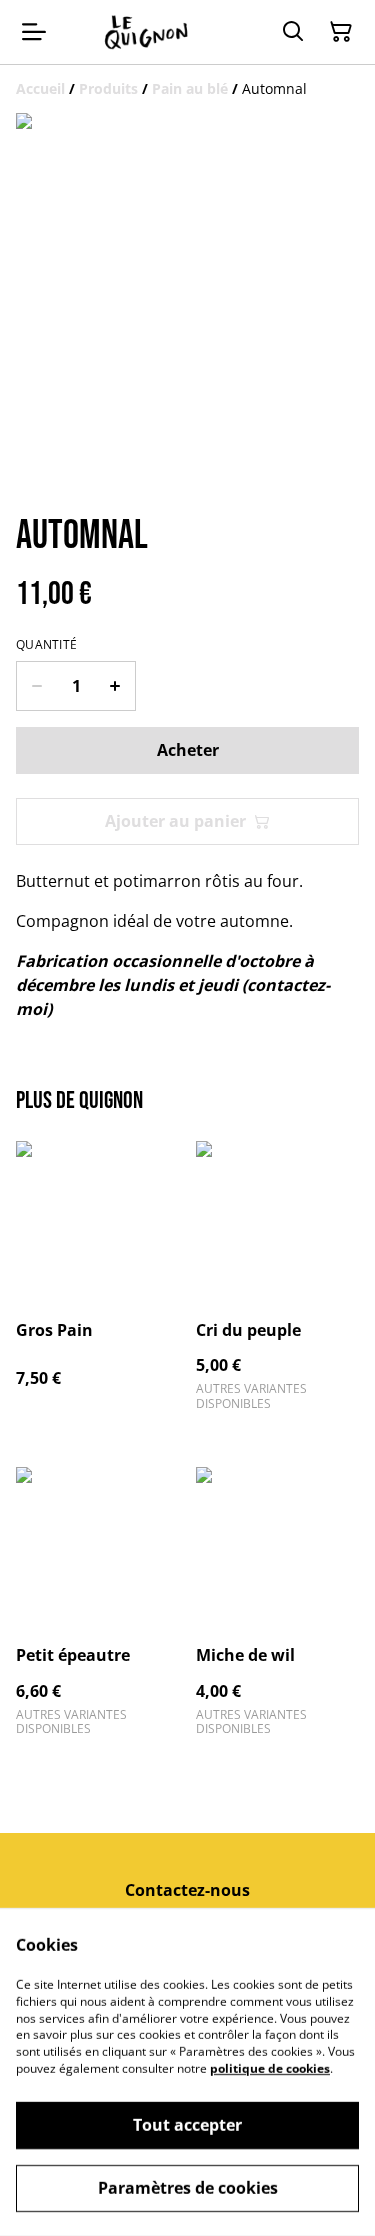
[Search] (293, 32)
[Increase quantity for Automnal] (115, 686)
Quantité (46, 645)
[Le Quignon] (146, 32)
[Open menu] (34, 32)
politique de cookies (270, 2068)
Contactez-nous (187, 1890)
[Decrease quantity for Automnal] (36, 686)
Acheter (188, 750)
